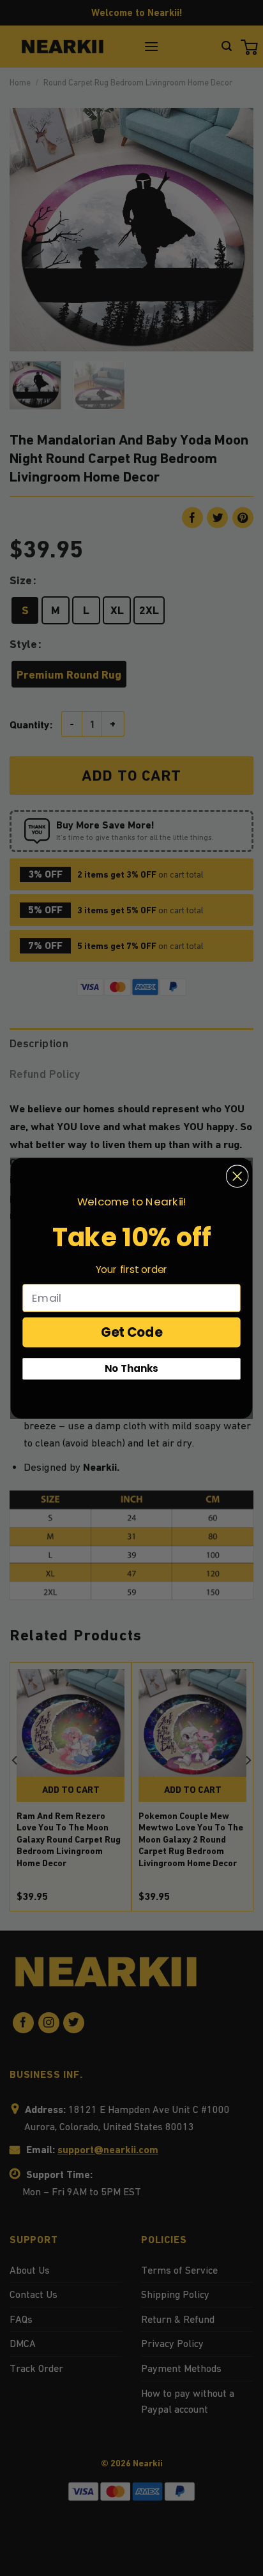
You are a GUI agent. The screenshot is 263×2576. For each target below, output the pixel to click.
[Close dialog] (237, 1176)
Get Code (132, 1332)
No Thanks (131, 1368)
